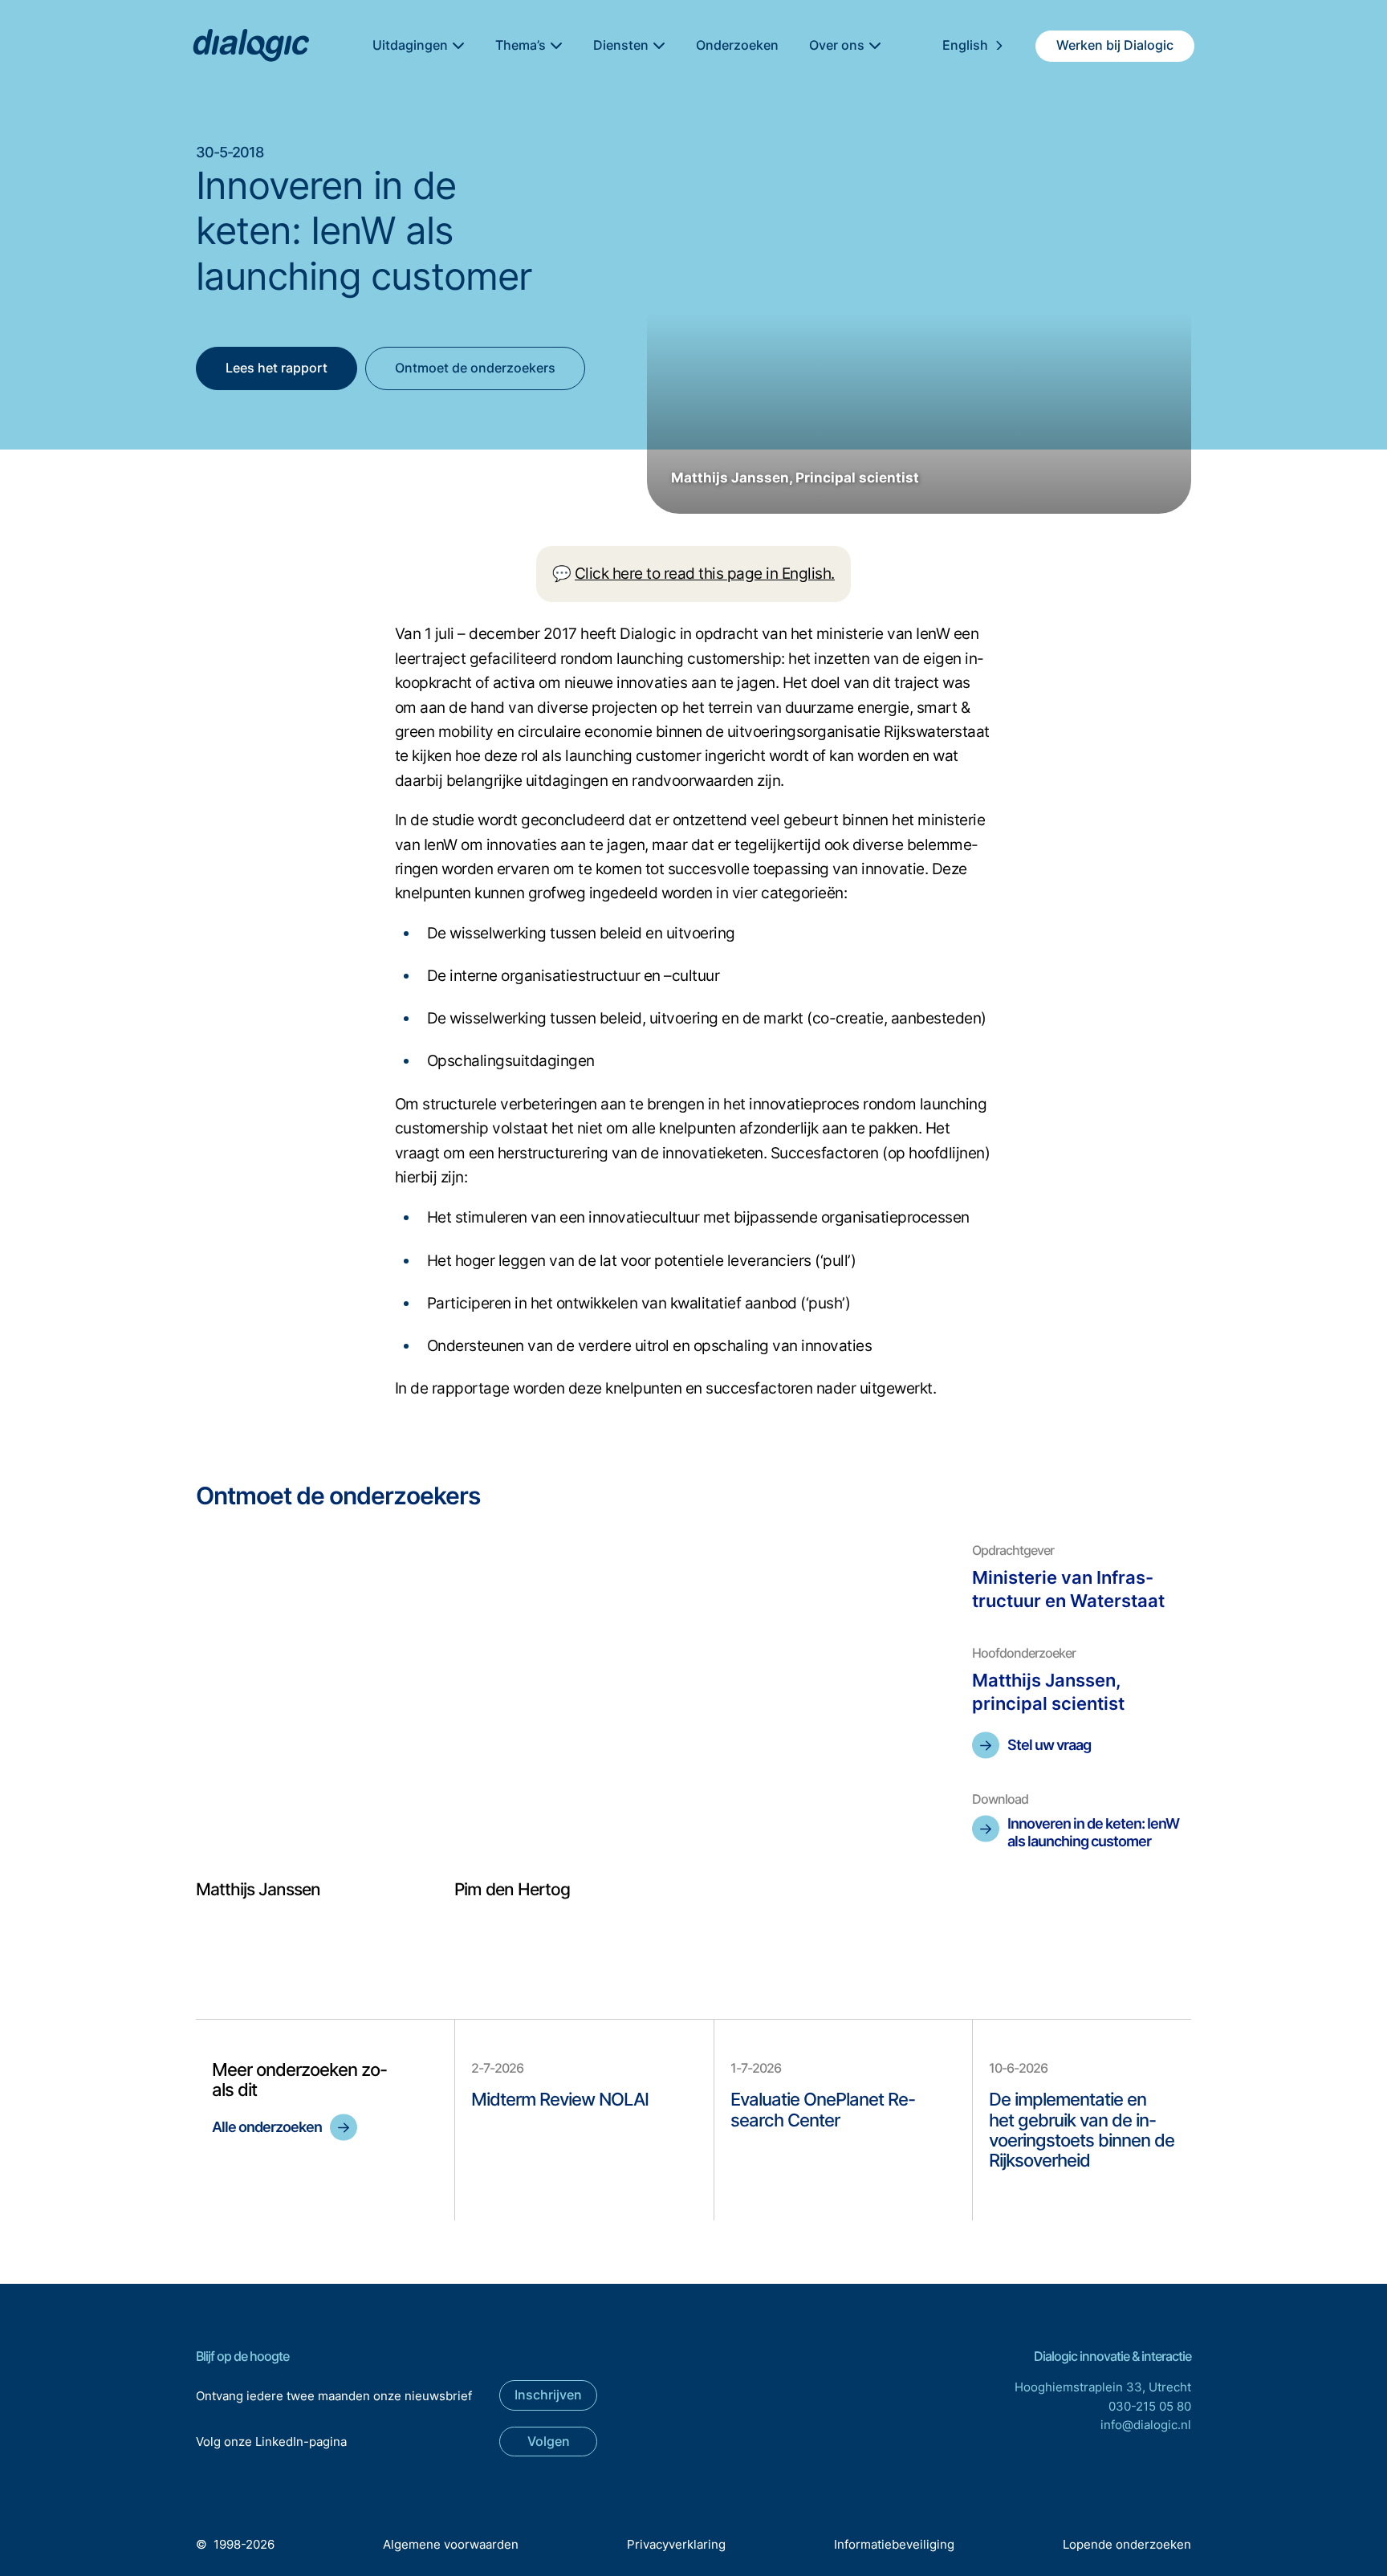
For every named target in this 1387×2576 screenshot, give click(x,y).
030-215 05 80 (1150, 2406)
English (965, 45)
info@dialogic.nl (1146, 2425)
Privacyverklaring (676, 2544)
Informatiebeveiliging (894, 2544)
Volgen (549, 2441)
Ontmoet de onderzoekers (475, 368)
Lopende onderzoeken (1127, 2544)
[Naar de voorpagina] (250, 46)
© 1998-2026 (235, 2544)
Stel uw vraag (1049, 1745)
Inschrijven (548, 2395)
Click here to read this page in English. (705, 574)
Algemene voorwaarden (451, 2544)
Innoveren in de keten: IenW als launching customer (1093, 1832)
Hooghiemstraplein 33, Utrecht (1103, 2387)
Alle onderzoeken (267, 2127)
